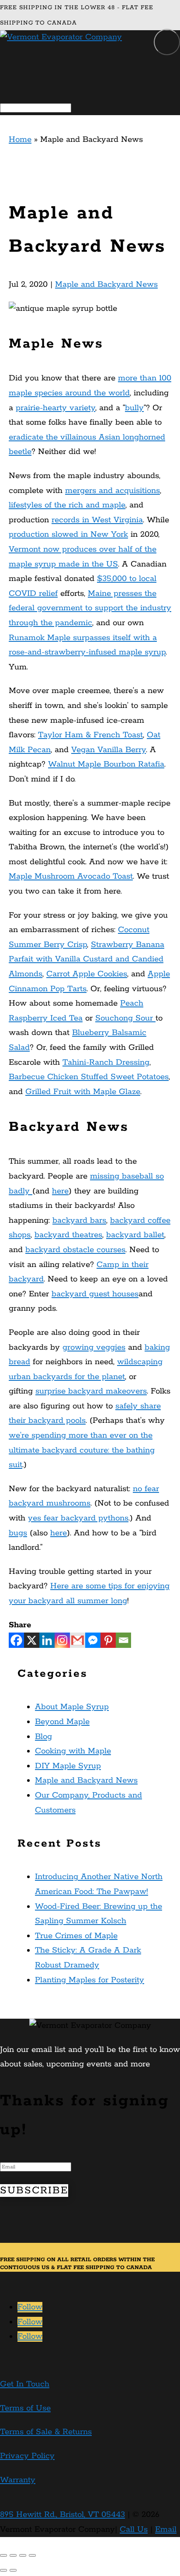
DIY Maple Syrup (68, 1766)
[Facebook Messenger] (93, 1640)
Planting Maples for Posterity (90, 1980)
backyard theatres (68, 1235)
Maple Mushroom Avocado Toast (71, 876)
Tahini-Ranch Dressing (106, 1063)
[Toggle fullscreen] (23, 2555)
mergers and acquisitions (112, 491)
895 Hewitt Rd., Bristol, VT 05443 (62, 2515)
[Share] (13, 2555)
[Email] (123, 1640)
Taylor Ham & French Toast (90, 735)
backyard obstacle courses (75, 1250)
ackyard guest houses (97, 1294)
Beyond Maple (62, 1722)
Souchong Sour (125, 1018)
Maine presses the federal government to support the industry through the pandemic (90, 608)
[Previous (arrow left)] (3, 2570)
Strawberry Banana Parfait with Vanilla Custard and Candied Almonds (87, 959)
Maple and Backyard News (106, 285)
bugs (18, 1533)
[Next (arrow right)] (13, 2570)
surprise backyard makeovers (91, 1391)
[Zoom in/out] (32, 2555)
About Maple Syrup (72, 1707)
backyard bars (79, 1221)
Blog (43, 1737)
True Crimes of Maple (76, 1936)
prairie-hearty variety (55, 408)
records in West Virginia (97, 520)
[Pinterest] (108, 1640)
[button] (167, 42)
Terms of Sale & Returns (46, 2432)
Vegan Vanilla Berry (109, 750)
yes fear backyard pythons (78, 1518)
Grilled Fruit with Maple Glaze (83, 1092)
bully (134, 408)
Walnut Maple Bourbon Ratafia (106, 764)
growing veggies (94, 1348)
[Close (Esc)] (3, 2555)
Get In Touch (25, 2384)
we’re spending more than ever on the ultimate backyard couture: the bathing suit (82, 1450)
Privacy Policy (27, 2456)
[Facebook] (16, 1640)
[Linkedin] (47, 1640)
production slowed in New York (68, 535)
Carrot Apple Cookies (87, 974)
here (60, 1191)
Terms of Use (25, 2408)
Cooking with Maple (73, 1751)
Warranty (18, 2480)
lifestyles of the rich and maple (67, 505)
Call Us (134, 2530)
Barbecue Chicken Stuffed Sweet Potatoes (89, 1077)
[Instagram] (62, 1640)
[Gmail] (78, 1640)
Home (20, 140)
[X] (32, 1640)
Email (166, 2530)
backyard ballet (135, 1235)
